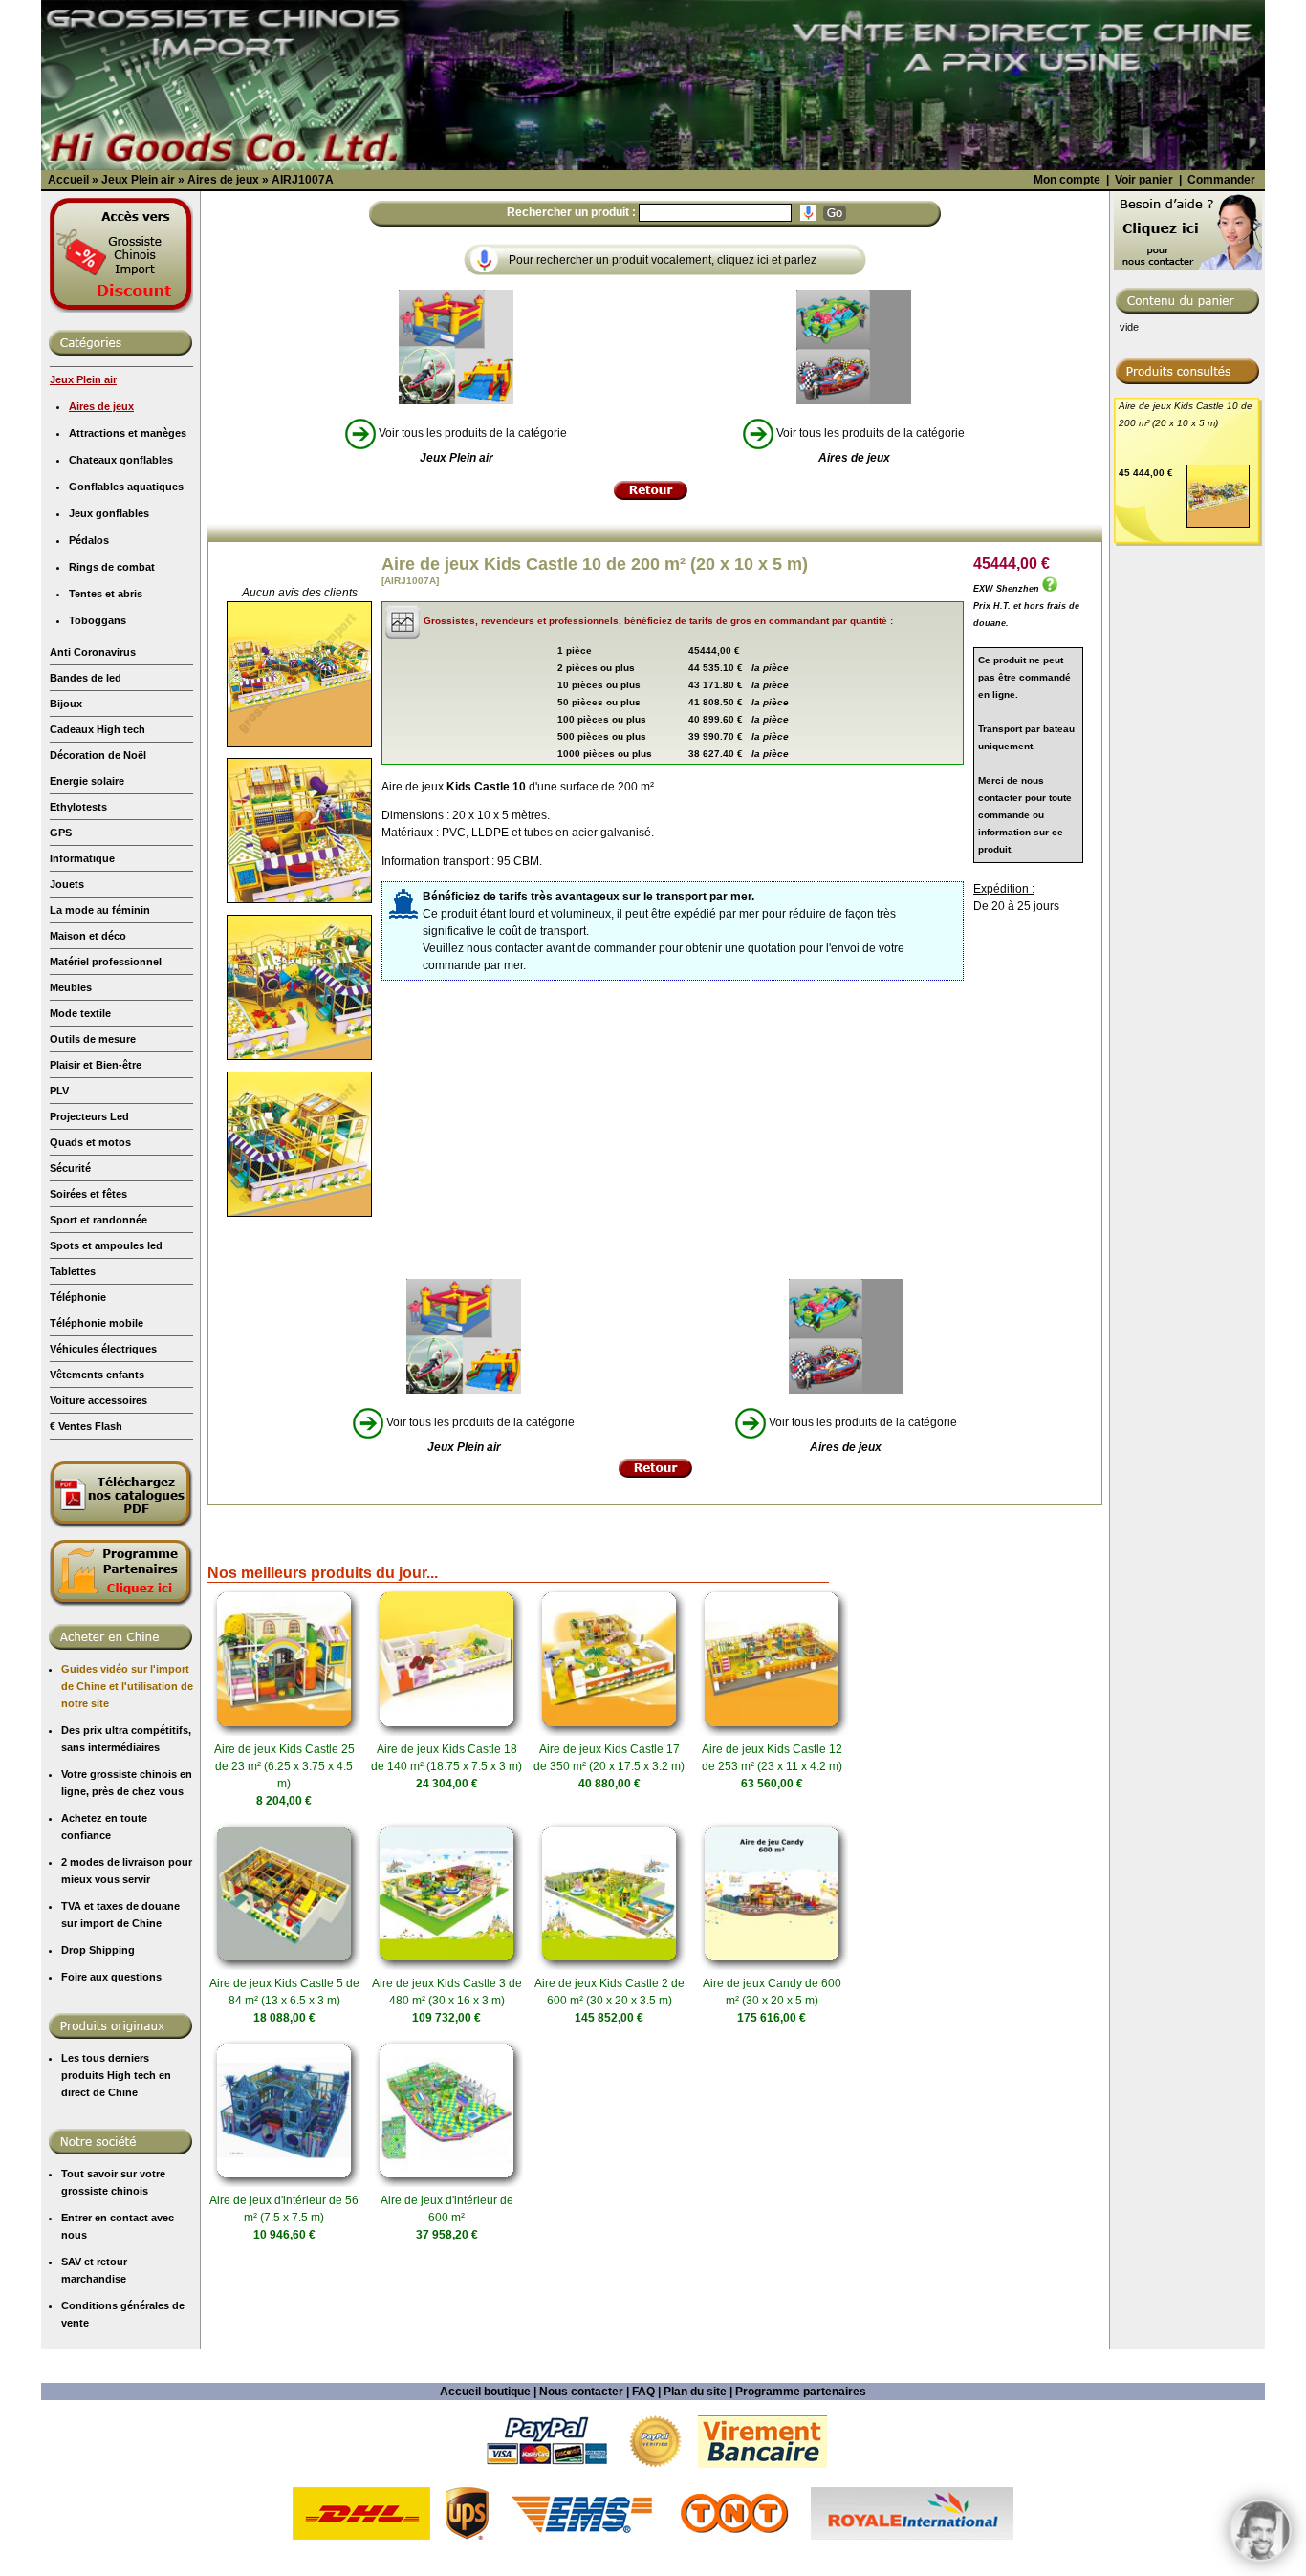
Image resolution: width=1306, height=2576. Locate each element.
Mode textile (80, 1013)
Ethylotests (78, 807)
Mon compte (1067, 180)
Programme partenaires (801, 2392)
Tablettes (73, 1271)
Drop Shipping (98, 1950)
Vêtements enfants (97, 1375)
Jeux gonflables (109, 513)
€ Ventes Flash (86, 1426)
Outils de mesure (93, 1039)
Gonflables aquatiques (126, 487)
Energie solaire (87, 781)
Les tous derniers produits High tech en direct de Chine (116, 2075)
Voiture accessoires (98, 1400)
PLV (59, 1091)
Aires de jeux (101, 406)
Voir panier (1144, 180)
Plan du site (695, 2392)
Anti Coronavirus (93, 652)
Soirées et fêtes (88, 1194)
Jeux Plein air (83, 379)
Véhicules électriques (103, 1349)
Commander (1221, 180)
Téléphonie (78, 1297)
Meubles (71, 987)
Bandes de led (86, 678)
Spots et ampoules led (106, 1245)
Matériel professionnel (106, 962)
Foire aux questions (111, 1977)
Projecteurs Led (89, 1116)
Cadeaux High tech (98, 729)
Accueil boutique (485, 2392)
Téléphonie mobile (97, 1323)
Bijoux (66, 704)
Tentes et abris (106, 594)
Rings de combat (112, 567)
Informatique (82, 858)
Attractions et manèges (128, 433)
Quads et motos (90, 1142)
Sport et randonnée (98, 1220)
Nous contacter (581, 2392)
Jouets (67, 884)
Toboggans (98, 620)
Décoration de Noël (98, 755)
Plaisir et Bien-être (96, 1065)
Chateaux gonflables (121, 460)
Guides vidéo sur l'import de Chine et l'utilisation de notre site (127, 1686)
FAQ (643, 2392)
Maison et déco (88, 936)
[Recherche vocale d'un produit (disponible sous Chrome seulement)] (808, 213)
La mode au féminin (100, 910)
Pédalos (89, 540)
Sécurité (70, 1168)
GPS (61, 833)
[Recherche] (835, 213)
